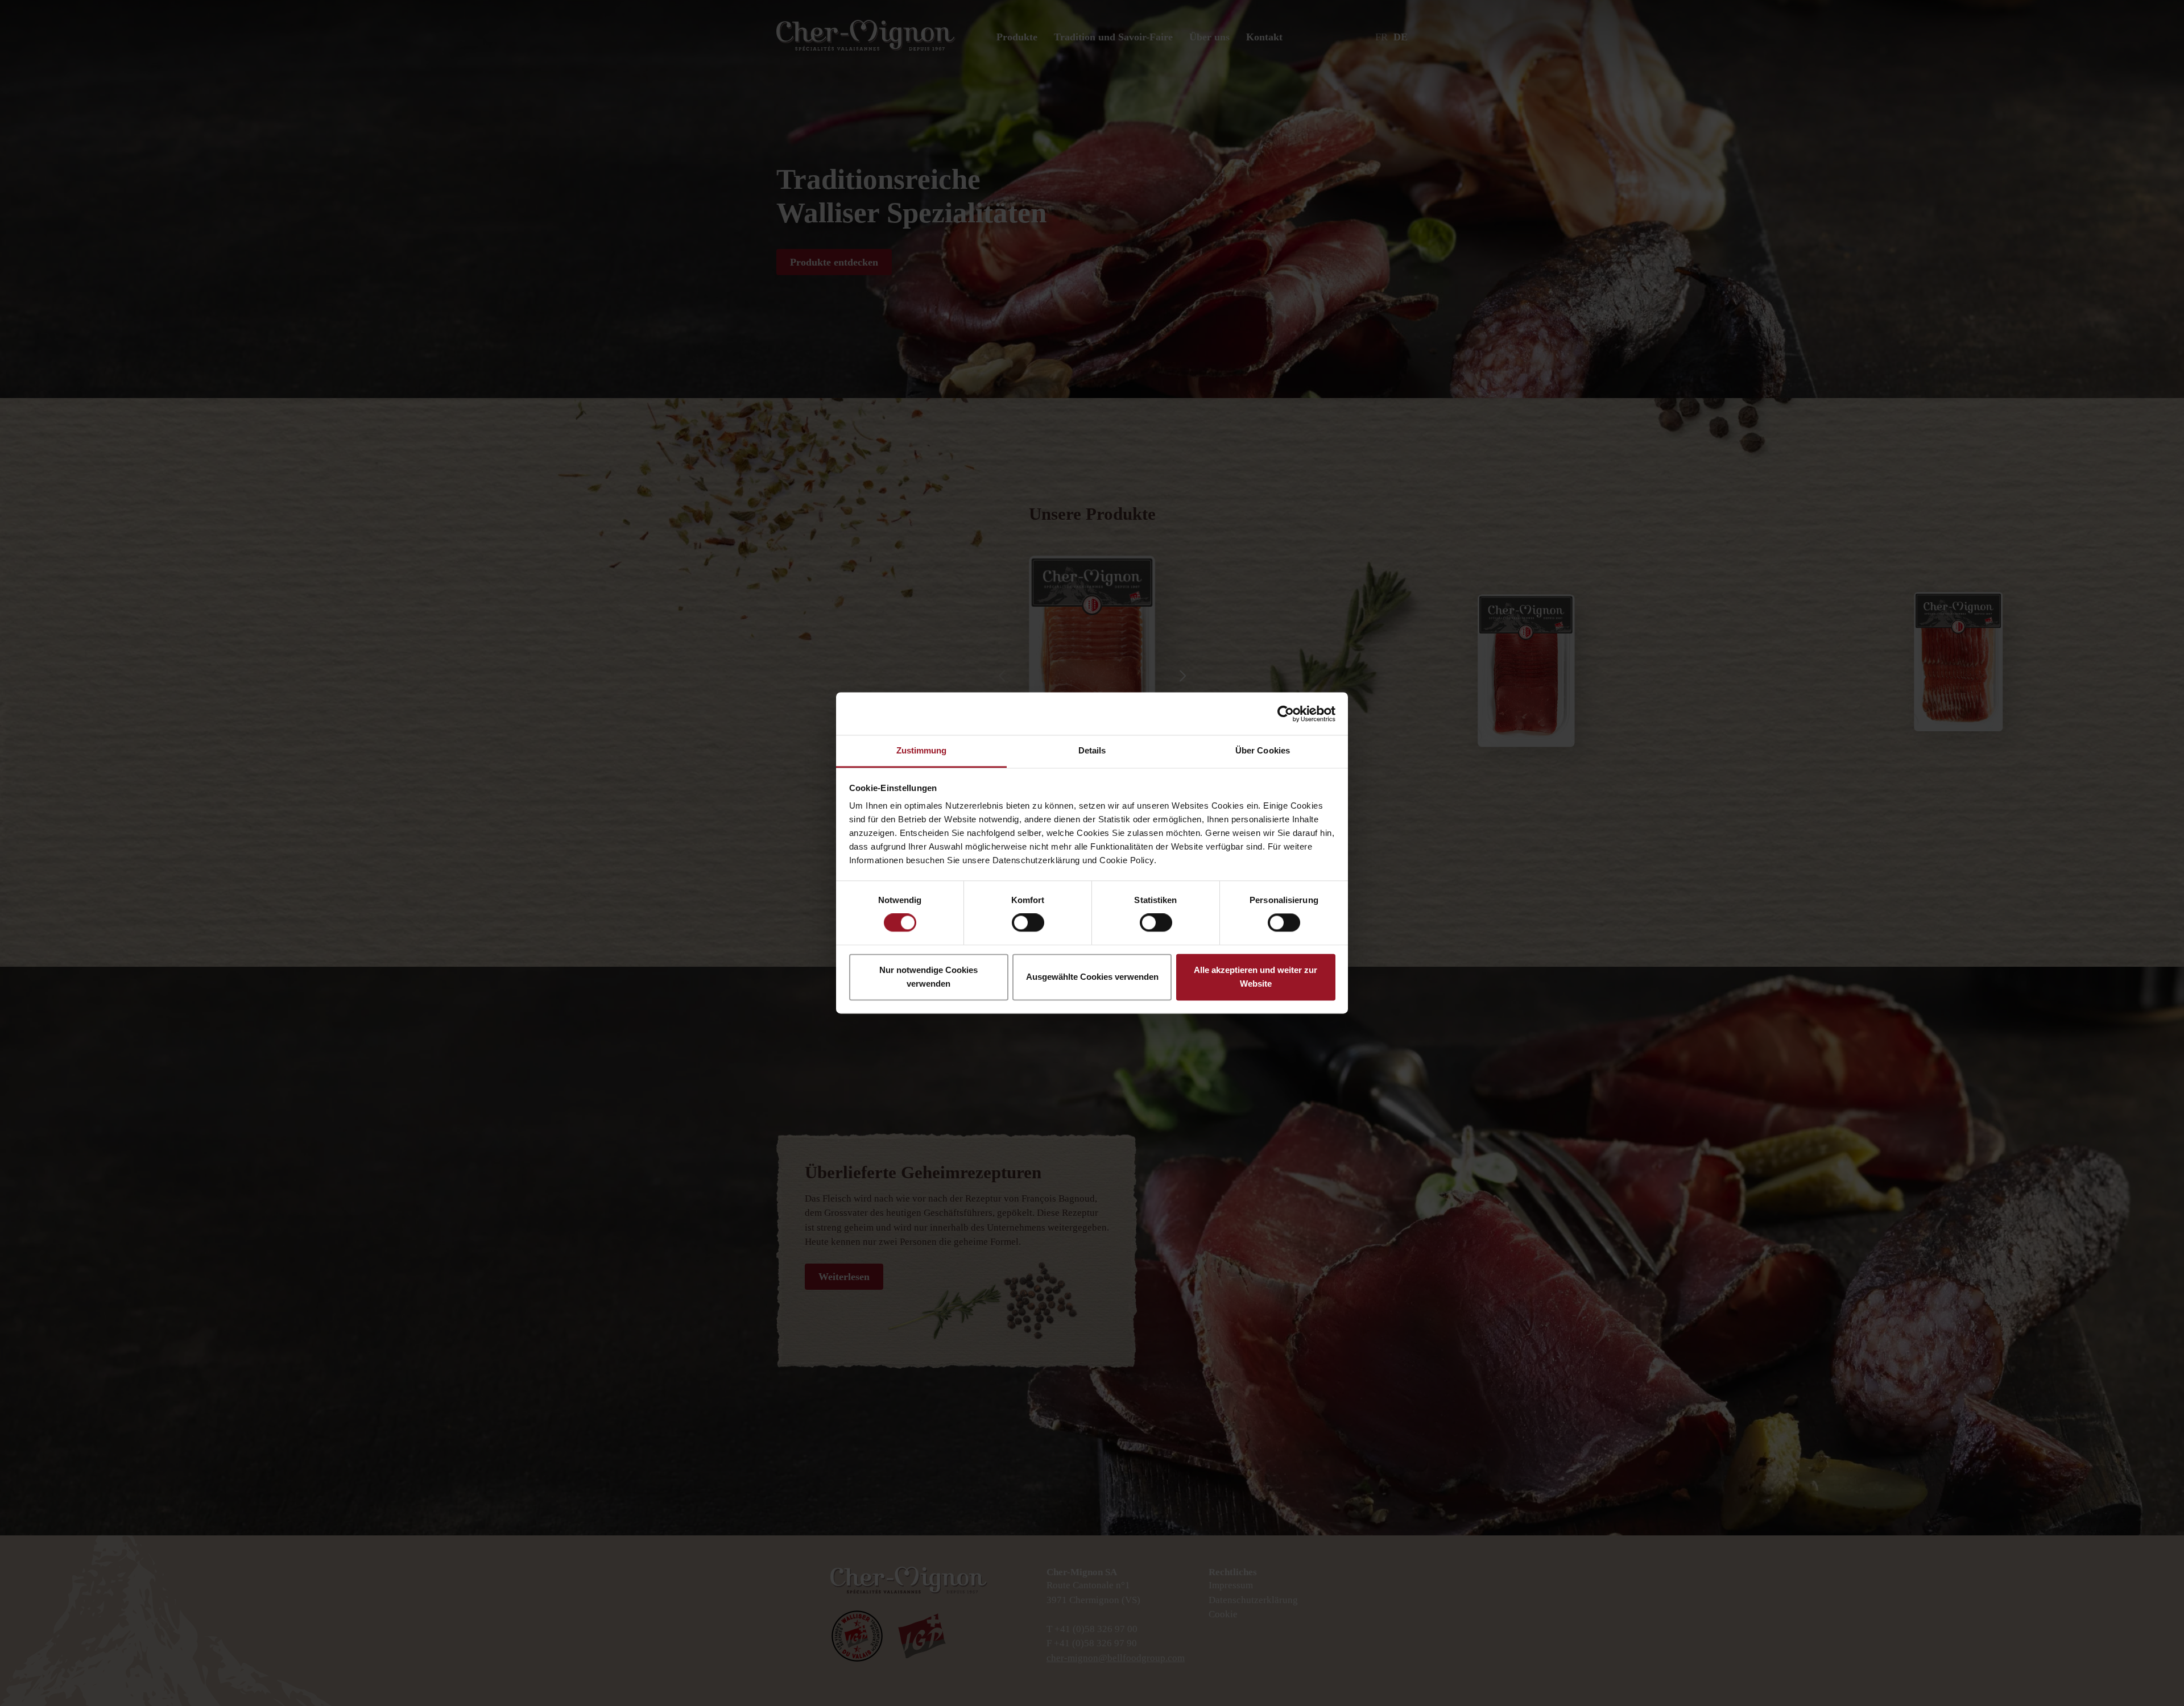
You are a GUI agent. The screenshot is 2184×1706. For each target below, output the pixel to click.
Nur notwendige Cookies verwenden (928, 977)
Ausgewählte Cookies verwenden (1092, 977)
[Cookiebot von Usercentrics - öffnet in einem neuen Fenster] (1286, 714)
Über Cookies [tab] (1263, 750)
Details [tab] (1092, 750)
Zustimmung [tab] (922, 750)
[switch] (1028, 923)
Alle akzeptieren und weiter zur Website (1256, 977)
